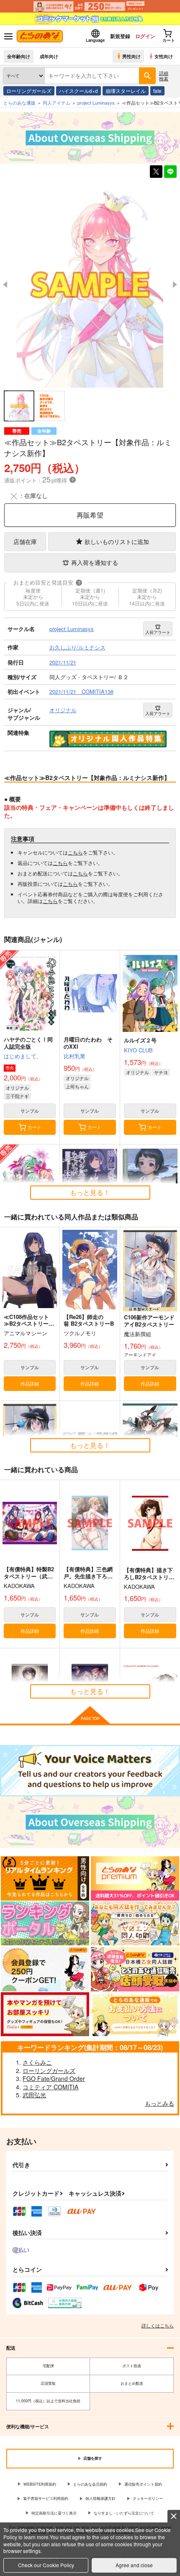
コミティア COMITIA (50, 2087)
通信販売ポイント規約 (143, 2484)
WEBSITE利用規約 (40, 2484)
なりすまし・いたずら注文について (124, 2513)
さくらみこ (37, 2062)
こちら (75, 852)
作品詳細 (30, 1383)
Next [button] (175, 285)
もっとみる (159, 2103)
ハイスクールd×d (78, 91)
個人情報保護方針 (100, 2498)
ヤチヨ (161, 1072)
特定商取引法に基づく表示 (54, 2513)
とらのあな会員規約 (90, 2484)
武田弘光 (34, 2095)
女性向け (164, 56)
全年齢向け (19, 56)
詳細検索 (164, 76)
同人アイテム (57, 103)
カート (35, 1127)
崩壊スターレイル (126, 91)
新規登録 (120, 36)
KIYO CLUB (138, 1050)
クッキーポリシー (148, 2498)
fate (157, 91)
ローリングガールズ (29, 91)
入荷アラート (158, 632)
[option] (90, 285)
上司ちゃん (77, 1086)
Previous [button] (5, 285)
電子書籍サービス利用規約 (46, 2498)
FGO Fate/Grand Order (54, 2078)
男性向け (131, 56)
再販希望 (90, 515)
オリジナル (17, 1088)
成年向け (49, 56)
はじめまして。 (23, 1056)
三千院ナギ (17, 1096)
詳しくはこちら (158, 2325)
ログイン (145, 36)
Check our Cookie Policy (46, 2565)
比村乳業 (75, 1056)
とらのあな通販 (19, 103)
